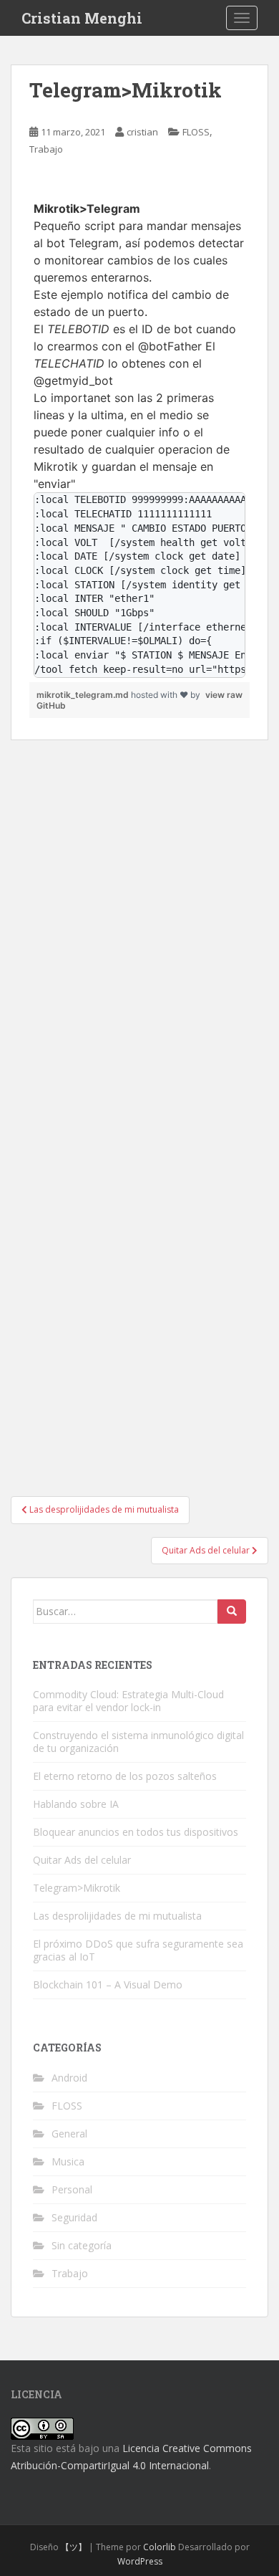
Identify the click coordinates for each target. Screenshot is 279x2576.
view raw (224, 695)
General (69, 2134)
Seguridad (74, 2217)
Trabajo (46, 149)
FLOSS (196, 132)
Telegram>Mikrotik (77, 1888)
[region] (139, 430)
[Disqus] (139, 919)
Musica (68, 2161)
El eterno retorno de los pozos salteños (125, 1776)
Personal (72, 2189)
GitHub (51, 705)
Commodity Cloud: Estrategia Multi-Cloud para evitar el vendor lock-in (128, 1701)
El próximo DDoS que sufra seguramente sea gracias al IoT (138, 1950)
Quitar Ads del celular (82, 1860)
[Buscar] (232, 1612)
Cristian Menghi (82, 18)
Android (69, 2078)
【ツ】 (74, 2547)
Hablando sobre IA (76, 1804)
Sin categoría (82, 2245)
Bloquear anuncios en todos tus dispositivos (136, 1832)
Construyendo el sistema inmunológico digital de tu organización (138, 1742)
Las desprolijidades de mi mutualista (117, 1916)
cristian (142, 132)
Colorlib (160, 2547)
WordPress (140, 2561)
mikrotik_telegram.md (84, 695)
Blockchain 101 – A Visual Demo (108, 1984)
